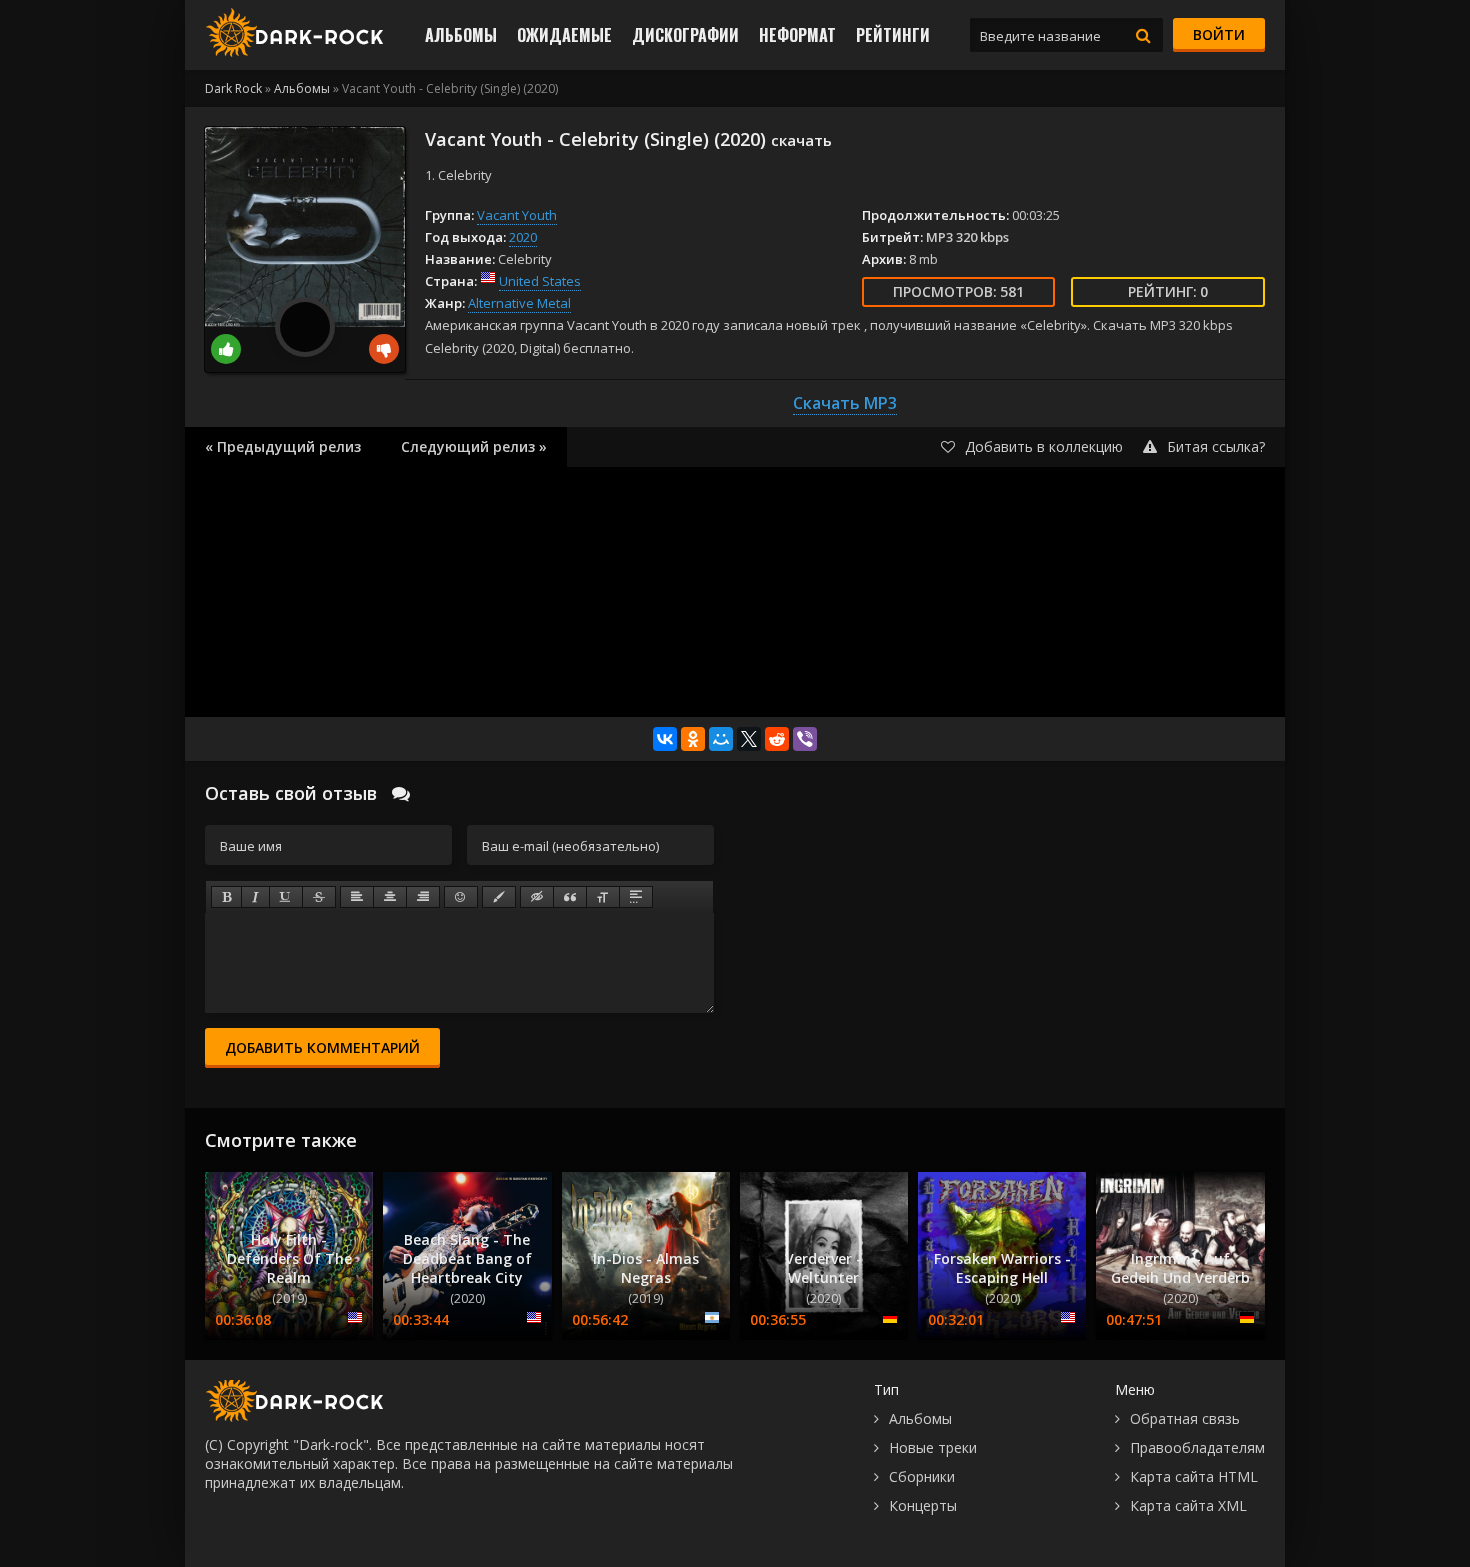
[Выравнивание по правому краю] (423, 897)
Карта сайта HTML (1194, 1476)
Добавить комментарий (322, 1047)
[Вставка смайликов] (461, 897)
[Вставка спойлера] (636, 897)
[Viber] (805, 739)
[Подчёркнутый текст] (286, 897)
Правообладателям (1197, 1447)
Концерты (923, 1505)
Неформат (797, 35)
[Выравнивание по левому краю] (357, 897)
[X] (749, 739)
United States (540, 281)
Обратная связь (1185, 1418)
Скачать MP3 (845, 403)
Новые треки (933, 1447)
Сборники (922, 1476)
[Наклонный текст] (255, 897)
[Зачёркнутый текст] (319, 897)
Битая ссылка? (1216, 446)
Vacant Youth (517, 215)
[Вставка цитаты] (570, 897)
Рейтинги (893, 35)
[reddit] (777, 739)
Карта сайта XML (1188, 1505)
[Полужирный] (226, 897)
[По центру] (390, 897)
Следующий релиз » (474, 446)
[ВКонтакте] (665, 739)
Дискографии (685, 35)
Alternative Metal (519, 303)
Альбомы (461, 35)
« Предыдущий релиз (283, 446)
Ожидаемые (564, 35)
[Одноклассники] (693, 739)
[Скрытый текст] (537, 897)
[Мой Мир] (721, 739)
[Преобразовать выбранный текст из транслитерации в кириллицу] (603, 897)
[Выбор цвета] (499, 897)
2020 (523, 237)
